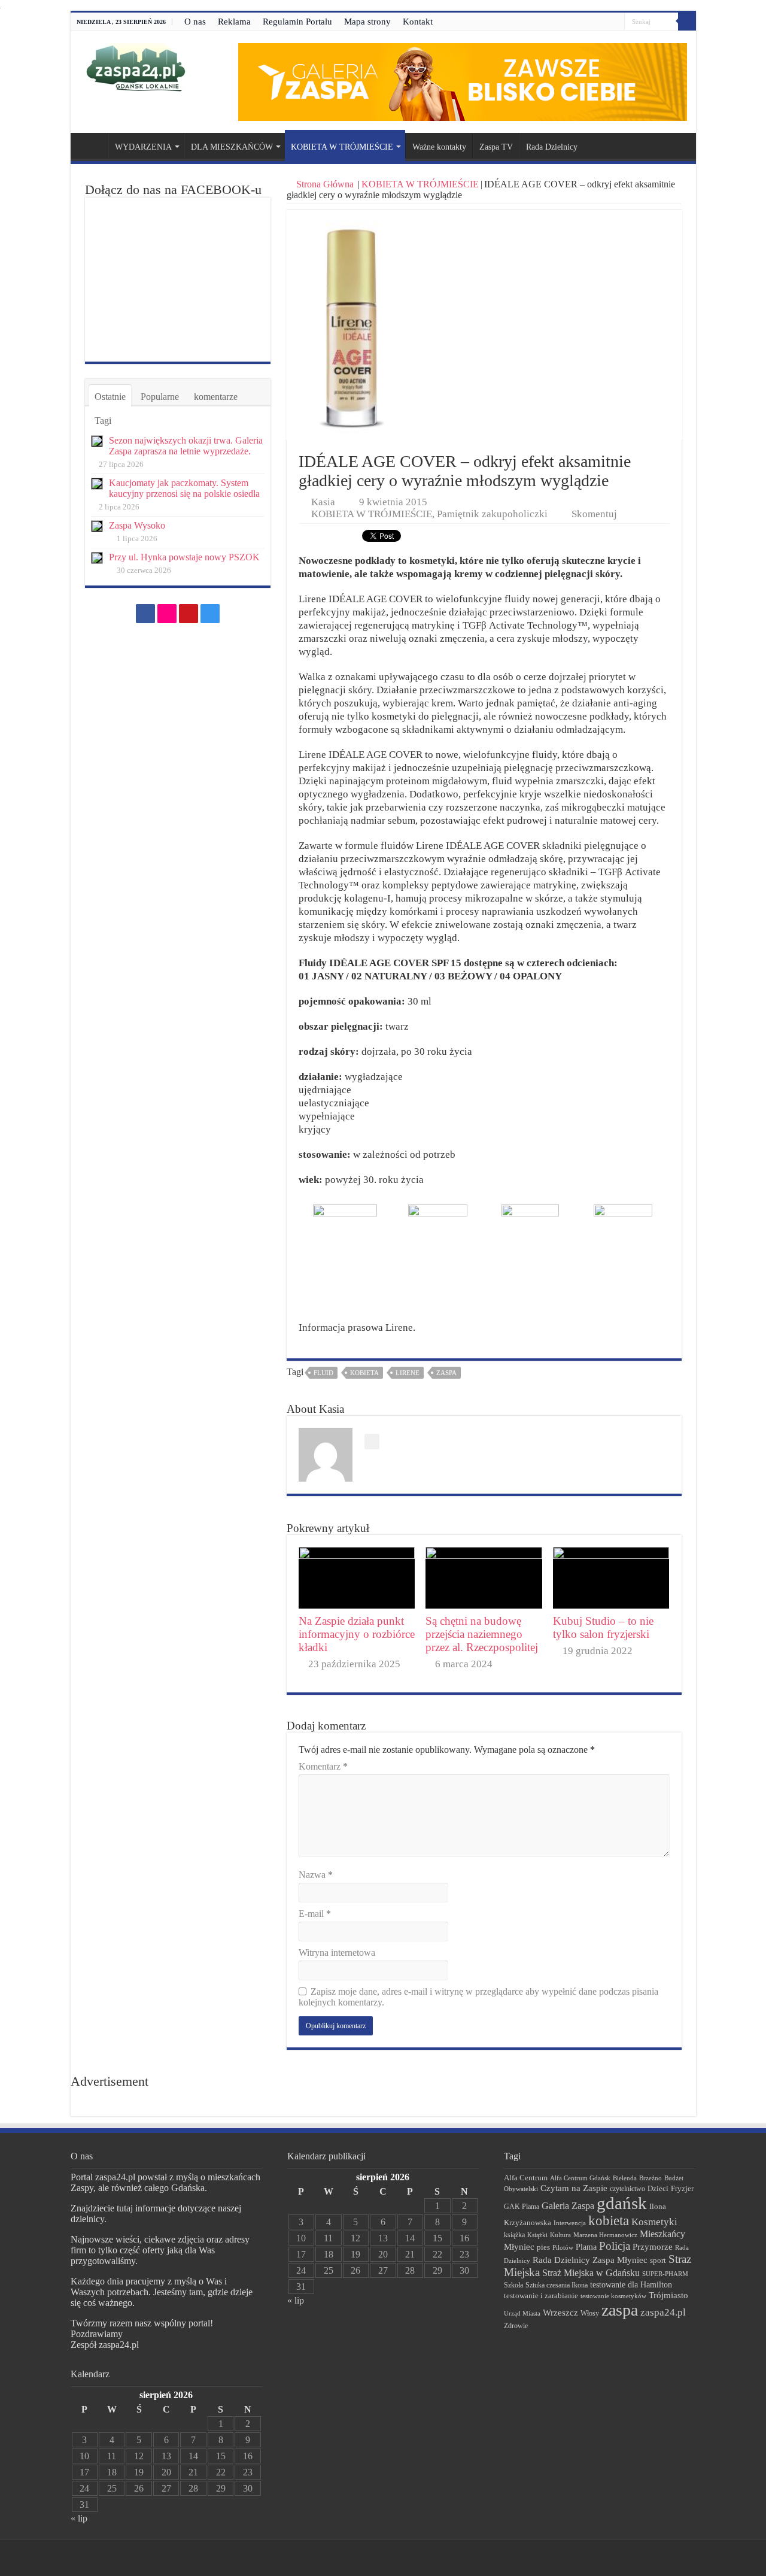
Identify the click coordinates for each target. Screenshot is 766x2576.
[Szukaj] (687, 22)
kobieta (364, 1373)
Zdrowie (516, 2326)
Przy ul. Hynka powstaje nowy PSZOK (184, 557)
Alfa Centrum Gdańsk (580, 2178)
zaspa (446, 1373)
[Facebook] (581, 22)
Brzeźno (651, 2178)
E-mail (315, 1914)
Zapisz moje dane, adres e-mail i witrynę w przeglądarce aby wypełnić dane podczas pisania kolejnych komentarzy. (478, 1997)
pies (543, 2247)
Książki (537, 2235)
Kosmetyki (654, 2222)
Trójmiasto (668, 2295)
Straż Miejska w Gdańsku (591, 2273)
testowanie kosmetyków (613, 2296)
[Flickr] (593, 22)
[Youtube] (604, 22)
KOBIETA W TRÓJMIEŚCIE (342, 147)
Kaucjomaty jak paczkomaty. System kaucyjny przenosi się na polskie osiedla (184, 488)
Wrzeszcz (560, 2313)
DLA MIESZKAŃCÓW (232, 147)
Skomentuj (594, 514)
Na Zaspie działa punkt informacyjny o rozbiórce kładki (357, 1634)
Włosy (590, 2313)
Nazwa (316, 1875)
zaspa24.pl (663, 2312)
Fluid (323, 1373)
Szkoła (513, 2285)
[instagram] (615, 22)
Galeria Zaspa (568, 2206)
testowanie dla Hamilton (631, 2285)
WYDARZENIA (143, 147)
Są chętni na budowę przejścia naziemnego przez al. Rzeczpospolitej (482, 1634)
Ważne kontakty (439, 147)
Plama (586, 2247)
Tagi (103, 421)
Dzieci (658, 2188)
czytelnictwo (627, 2189)
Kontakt (418, 22)
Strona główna (92, 145)
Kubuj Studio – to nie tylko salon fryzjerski (603, 1627)
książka (514, 2235)
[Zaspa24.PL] (136, 67)
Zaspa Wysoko (137, 525)
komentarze (216, 397)
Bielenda (625, 2178)
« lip (79, 2518)
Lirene (408, 1373)
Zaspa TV (496, 147)
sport (658, 2261)
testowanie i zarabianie (541, 2296)
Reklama (234, 22)
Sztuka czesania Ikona (557, 2285)
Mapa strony (367, 22)
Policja (615, 2246)
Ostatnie (110, 397)
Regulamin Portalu (297, 22)
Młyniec (519, 2247)
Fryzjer (682, 2188)
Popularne (160, 397)
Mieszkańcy (662, 2234)
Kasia (323, 502)
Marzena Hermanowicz (605, 2235)
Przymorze (653, 2246)
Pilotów (563, 2247)
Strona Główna (325, 184)
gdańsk (622, 2203)
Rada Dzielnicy (552, 147)
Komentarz (323, 1766)
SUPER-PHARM (665, 2274)
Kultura (560, 2235)
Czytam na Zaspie (574, 2188)
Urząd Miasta (522, 2313)
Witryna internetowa (337, 1953)
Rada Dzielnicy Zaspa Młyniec (590, 2260)
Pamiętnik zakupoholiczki (492, 514)
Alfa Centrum (526, 2178)
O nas (195, 22)
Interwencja (570, 2223)
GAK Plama (522, 2207)
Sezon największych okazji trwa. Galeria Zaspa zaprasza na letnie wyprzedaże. (186, 446)
